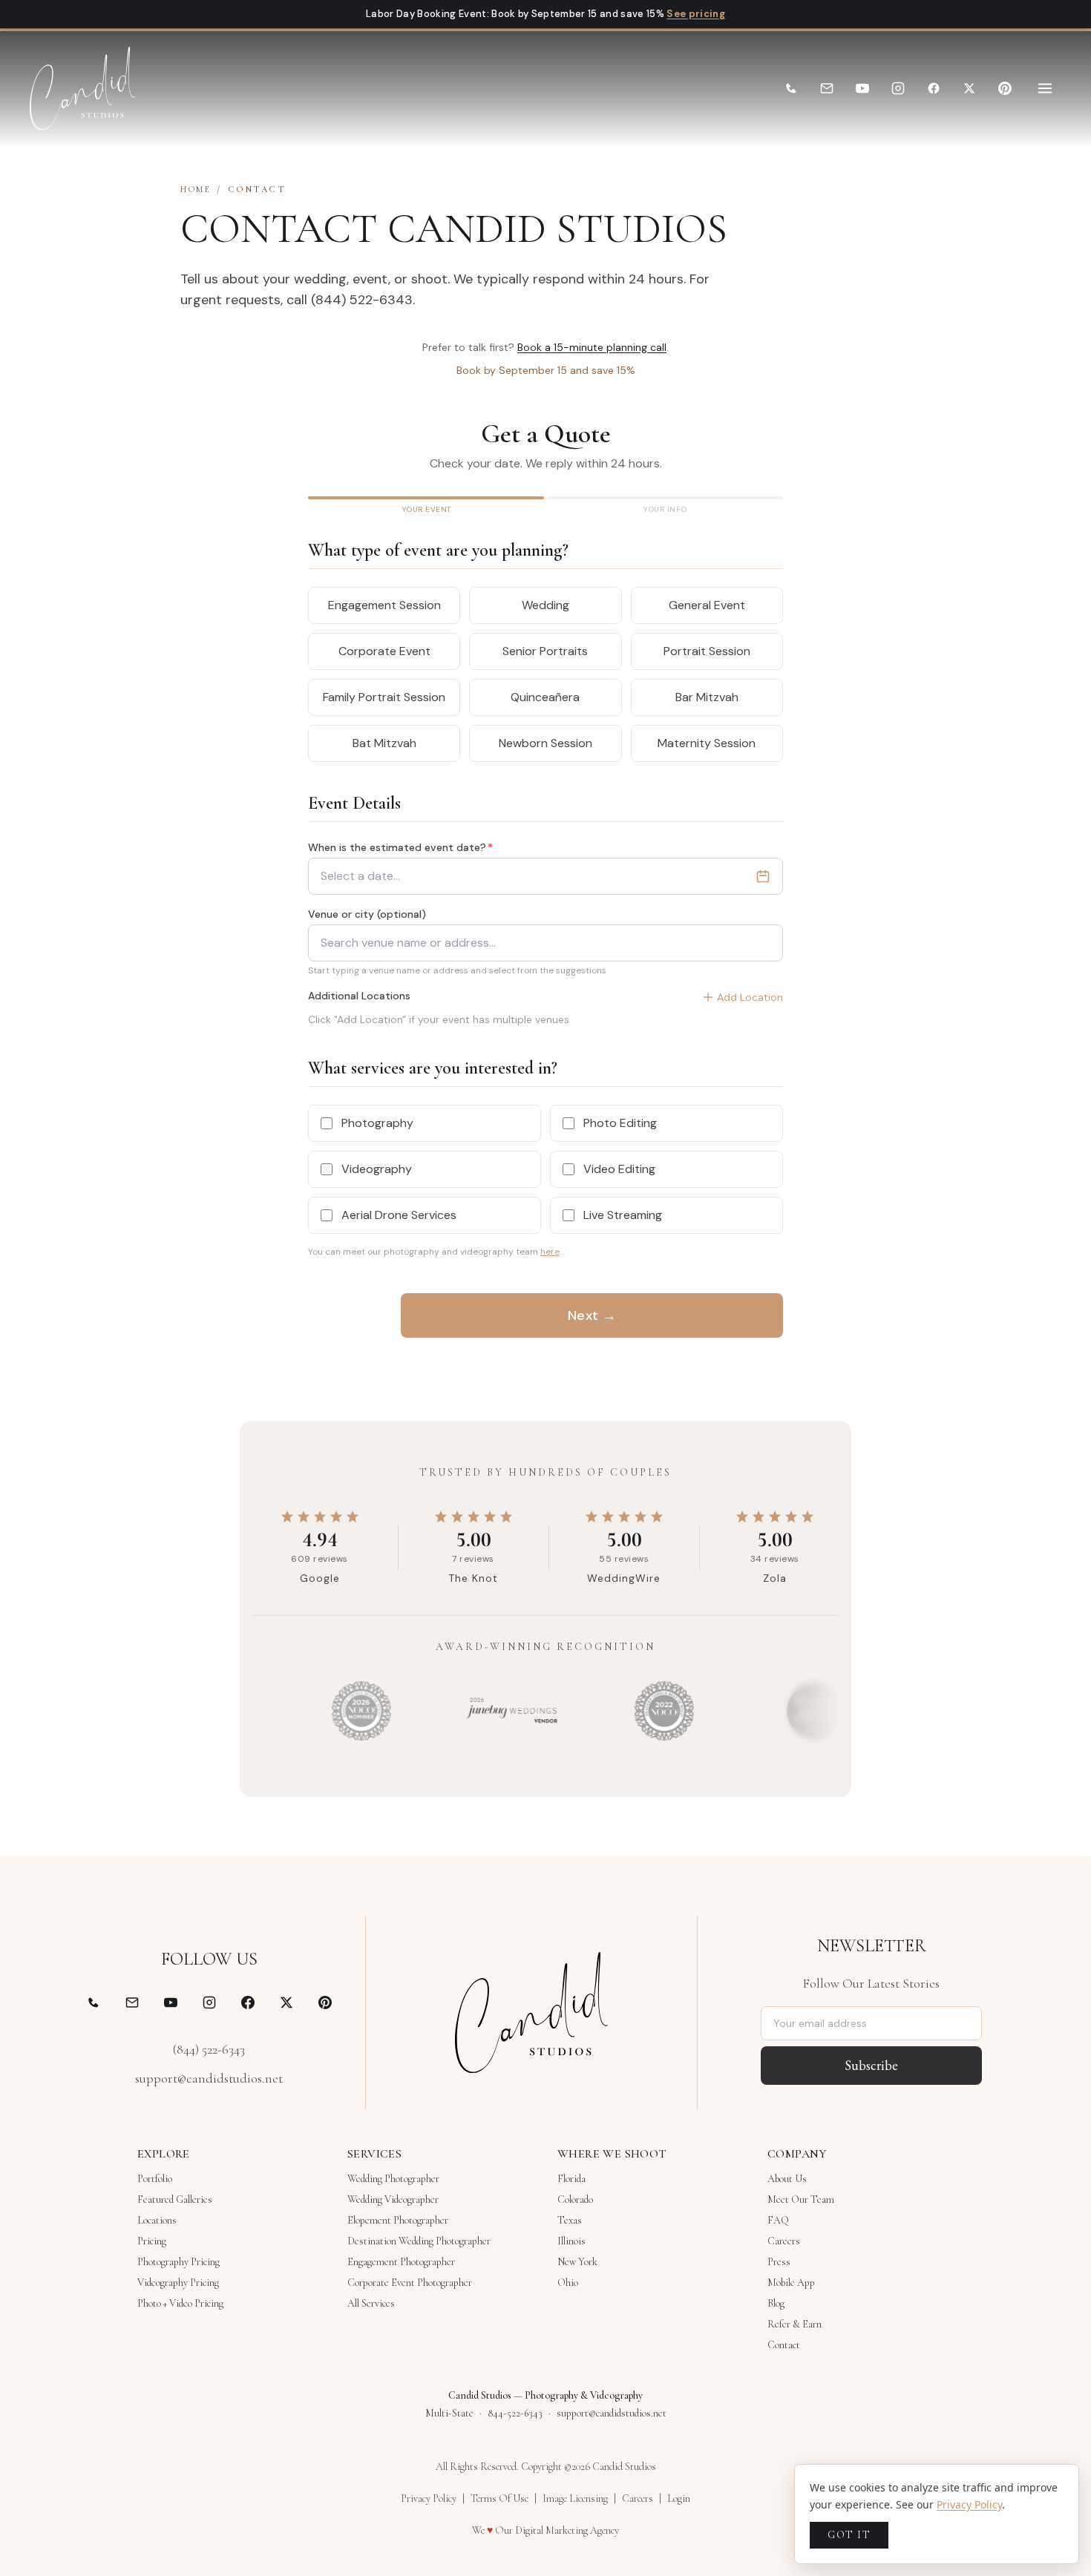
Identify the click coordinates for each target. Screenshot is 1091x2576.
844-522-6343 (515, 2413)
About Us (787, 2179)
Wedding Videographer (393, 2199)
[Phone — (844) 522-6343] (94, 2002)
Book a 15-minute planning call (592, 347)
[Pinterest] (1005, 88)
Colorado (575, 2199)
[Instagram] (898, 88)
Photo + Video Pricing (180, 2303)
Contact (784, 2345)
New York (577, 2262)
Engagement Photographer (401, 2262)
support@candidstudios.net (209, 2078)
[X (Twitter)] (969, 88)
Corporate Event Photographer (410, 2283)
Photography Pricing (178, 2262)
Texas (570, 2220)
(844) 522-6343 (209, 2049)
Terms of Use (499, 2498)
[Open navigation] (1045, 88)
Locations (157, 2220)
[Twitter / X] (286, 2002)
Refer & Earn (795, 2324)
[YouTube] (862, 88)
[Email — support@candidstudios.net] (132, 2002)
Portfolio (155, 2179)
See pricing (696, 14)
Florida (571, 2179)
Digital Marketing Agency (567, 2530)
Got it (849, 2535)
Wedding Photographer (393, 2179)
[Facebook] (934, 88)
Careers (784, 2241)
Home (196, 189)
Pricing (152, 2241)
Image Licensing (575, 2498)
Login (679, 2498)
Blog (776, 2303)
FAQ (778, 2220)
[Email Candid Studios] (827, 88)
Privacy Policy (429, 2498)
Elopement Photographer (398, 2220)
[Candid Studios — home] (82, 88)
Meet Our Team (801, 2199)
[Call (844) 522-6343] (791, 88)
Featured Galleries (175, 2199)
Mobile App (791, 2283)
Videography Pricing (178, 2283)
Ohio (568, 2283)
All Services (371, 2303)
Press (779, 2262)
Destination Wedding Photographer (419, 2241)
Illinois (571, 2241)
